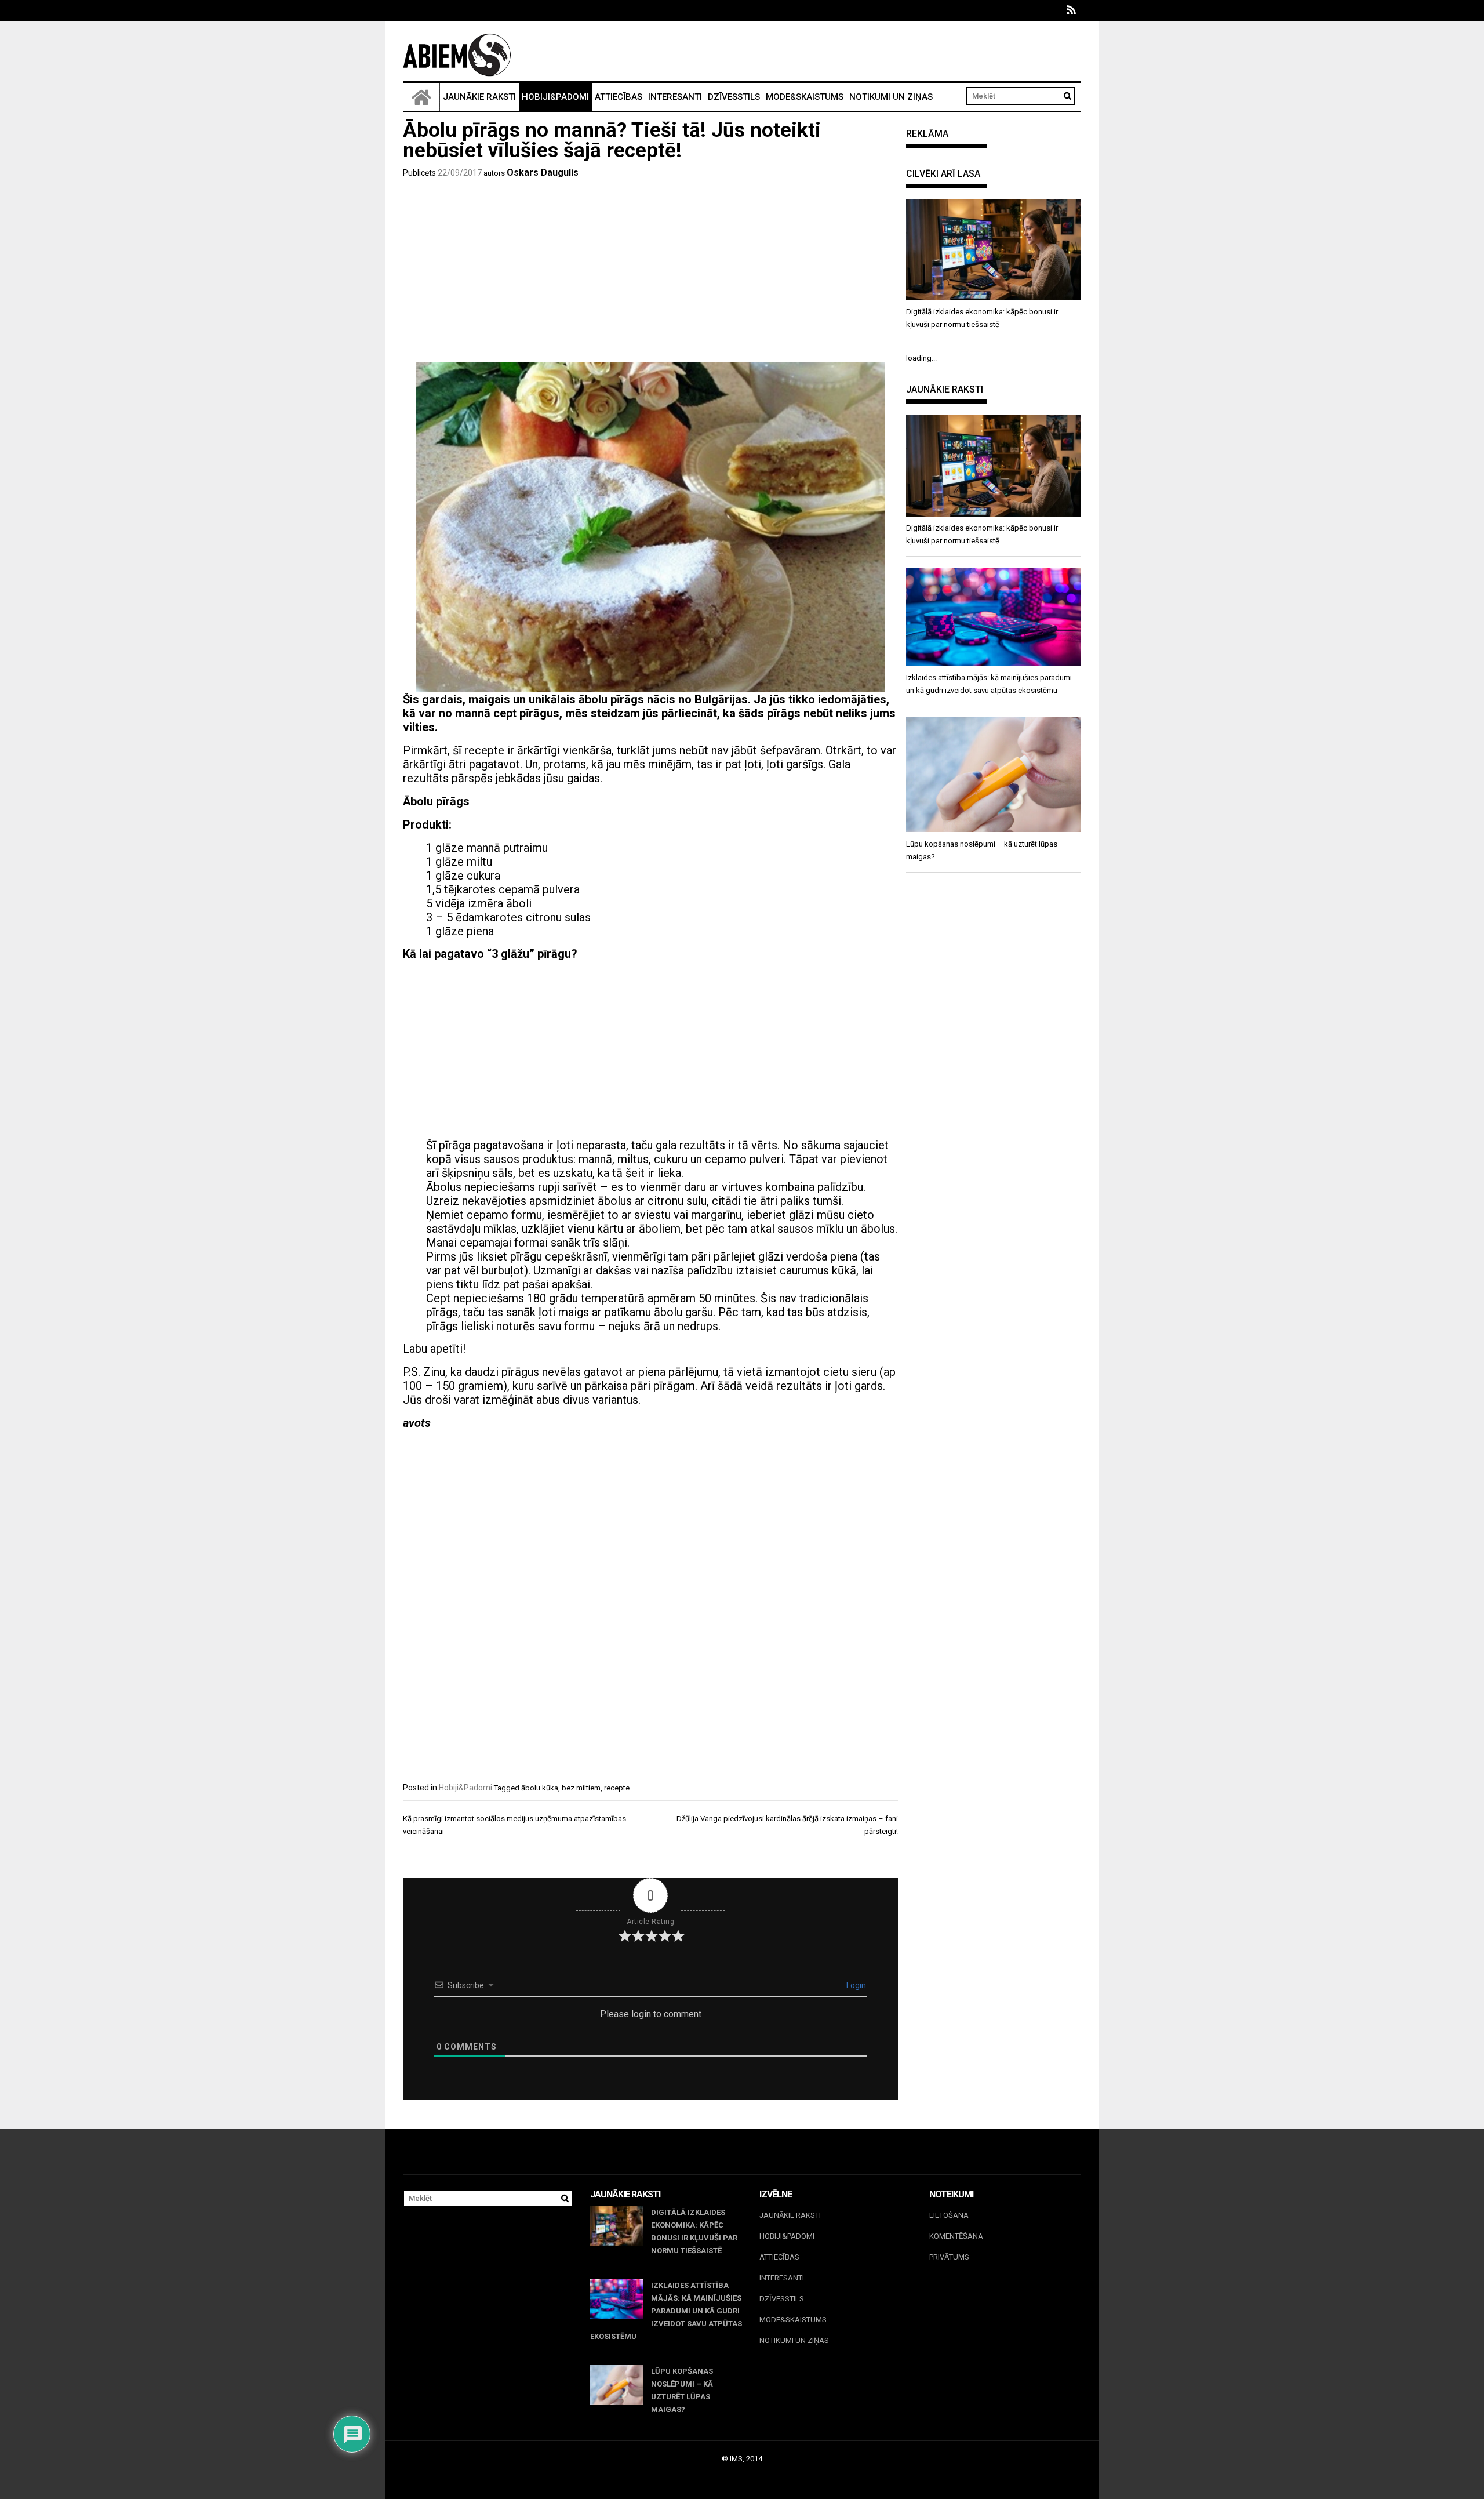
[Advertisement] (650, 273)
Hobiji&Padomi (555, 97)
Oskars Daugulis (543, 172)
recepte (617, 1788)
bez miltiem (581, 1788)
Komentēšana (956, 2236)
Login (855, 1985)
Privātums (949, 2257)
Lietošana (949, 2215)
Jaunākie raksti (479, 97)
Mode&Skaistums (805, 97)
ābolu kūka (540, 1788)
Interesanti (675, 97)
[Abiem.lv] (421, 97)
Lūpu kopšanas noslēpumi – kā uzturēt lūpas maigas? (682, 2390)
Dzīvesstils (734, 97)
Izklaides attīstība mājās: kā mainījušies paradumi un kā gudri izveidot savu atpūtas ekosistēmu (666, 2311)
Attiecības (619, 97)
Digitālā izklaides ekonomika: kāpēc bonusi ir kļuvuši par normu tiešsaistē (694, 2231)
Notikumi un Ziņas (891, 97)
